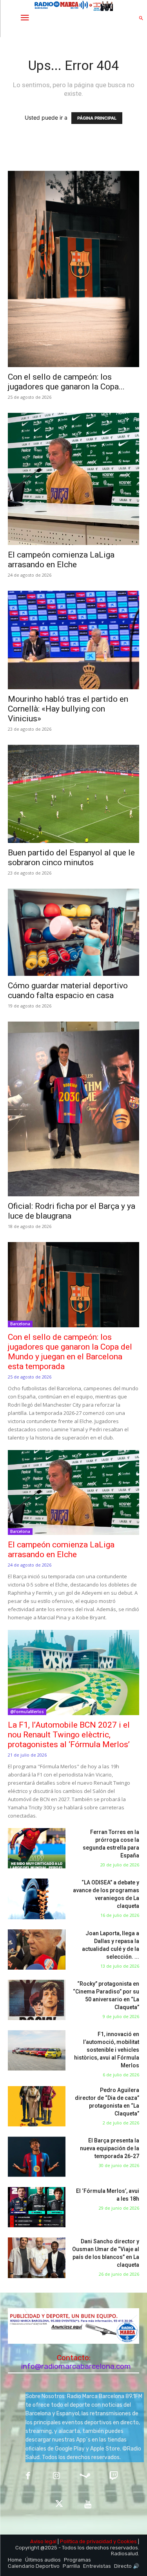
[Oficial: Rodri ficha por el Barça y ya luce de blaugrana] (73, 1109)
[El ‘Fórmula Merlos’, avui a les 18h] (37, 2207)
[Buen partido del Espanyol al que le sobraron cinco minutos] (73, 794)
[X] (59, 2505)
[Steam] (85, 2477)
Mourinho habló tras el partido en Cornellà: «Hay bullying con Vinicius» (68, 709)
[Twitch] (113, 2477)
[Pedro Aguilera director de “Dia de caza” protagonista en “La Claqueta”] (37, 2106)
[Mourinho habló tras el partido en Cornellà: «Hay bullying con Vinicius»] (73, 640)
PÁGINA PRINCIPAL (97, 118)
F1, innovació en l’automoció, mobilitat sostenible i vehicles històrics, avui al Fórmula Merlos (107, 2050)
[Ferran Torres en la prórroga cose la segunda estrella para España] (37, 1848)
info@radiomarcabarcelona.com (76, 2366)
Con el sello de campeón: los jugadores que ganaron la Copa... (66, 382)
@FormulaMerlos (27, 1712)
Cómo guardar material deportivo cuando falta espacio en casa (68, 990)
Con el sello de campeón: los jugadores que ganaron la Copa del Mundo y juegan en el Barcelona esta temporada (70, 1352)
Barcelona (20, 1324)
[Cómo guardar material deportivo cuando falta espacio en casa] (73, 932)
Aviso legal (43, 2541)
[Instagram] (57, 2477)
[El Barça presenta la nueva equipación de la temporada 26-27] (37, 2157)
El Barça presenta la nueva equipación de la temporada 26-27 (110, 2148)
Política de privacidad (86, 2541)
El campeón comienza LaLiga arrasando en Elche (61, 560)
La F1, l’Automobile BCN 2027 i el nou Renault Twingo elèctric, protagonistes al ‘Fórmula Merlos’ (69, 1735)
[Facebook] (28, 2477)
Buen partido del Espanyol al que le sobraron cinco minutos (71, 858)
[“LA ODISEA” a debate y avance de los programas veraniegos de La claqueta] (37, 1899)
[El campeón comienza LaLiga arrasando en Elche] (73, 479)
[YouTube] (88, 2505)
